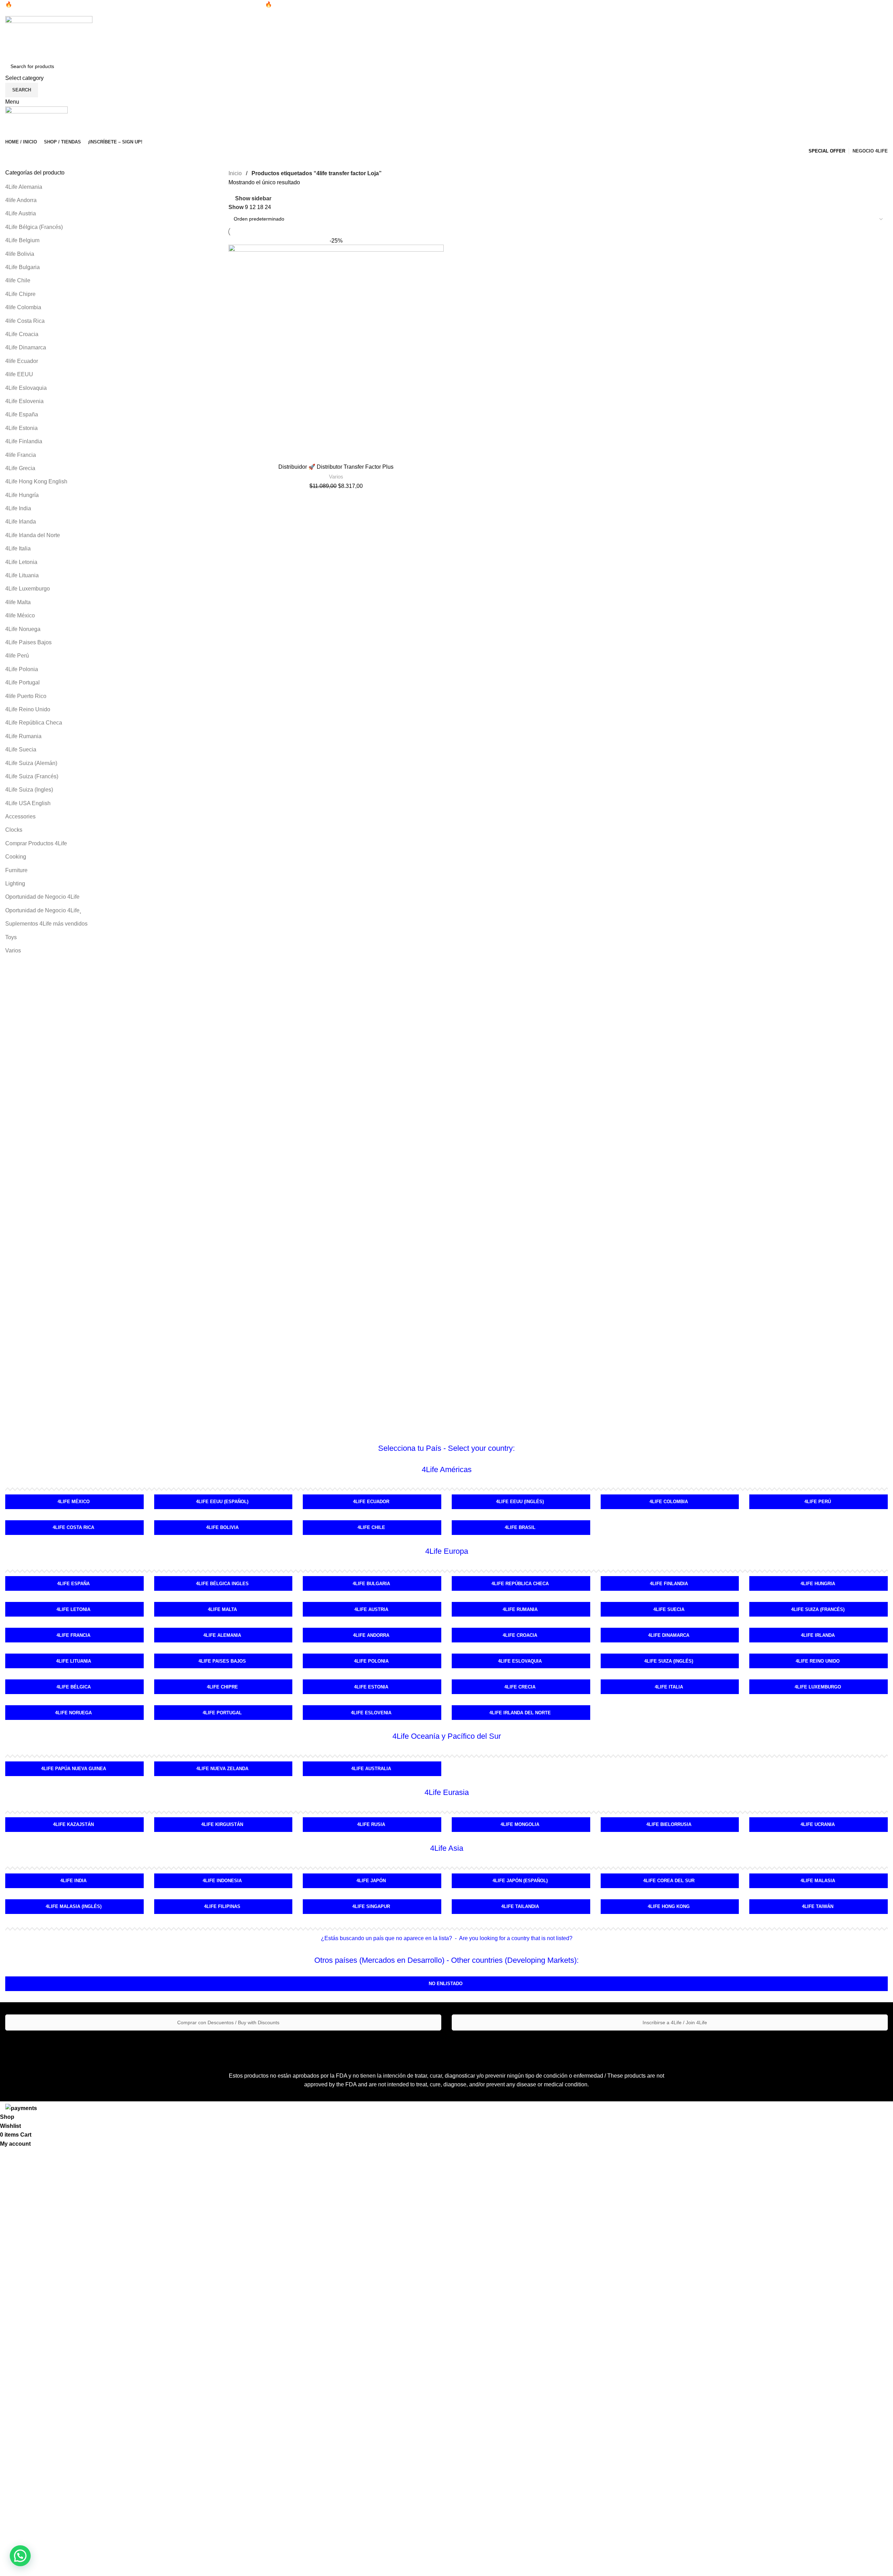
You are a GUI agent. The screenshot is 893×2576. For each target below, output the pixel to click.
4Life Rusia (371, 1824)
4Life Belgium (22, 240)
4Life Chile (371, 1527)
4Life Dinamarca (26, 347)
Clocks (14, 830)
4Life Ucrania (818, 1824)
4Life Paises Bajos (28, 642)
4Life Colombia (669, 1502)
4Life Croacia (22, 334)
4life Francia (21, 455)
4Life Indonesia (222, 1881)
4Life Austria (21, 213)
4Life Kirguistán (222, 1824)
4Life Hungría (22, 495)
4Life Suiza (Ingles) (29, 790)
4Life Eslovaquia (26, 388)
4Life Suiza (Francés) (32, 776)
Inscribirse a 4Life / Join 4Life (674, 2022)
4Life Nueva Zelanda (222, 1769)
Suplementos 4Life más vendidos (46, 924)
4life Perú (17, 656)
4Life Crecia (520, 1687)
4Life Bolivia (222, 1527)
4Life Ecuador (371, 1502)
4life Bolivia (20, 254)
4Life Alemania (24, 187)
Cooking (16, 857)
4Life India (18, 508)
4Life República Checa (34, 723)
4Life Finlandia (24, 441)
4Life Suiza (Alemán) (31, 763)
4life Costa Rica (25, 321)
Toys (11, 937)
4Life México (74, 1502)
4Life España (22, 414)
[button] (20, 2556)
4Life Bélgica (74, 1687)
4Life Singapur (371, 1906)
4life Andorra (21, 200)
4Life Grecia (20, 468)
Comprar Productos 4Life (36, 843)
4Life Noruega (23, 629)
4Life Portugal (22, 682)
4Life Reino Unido (28, 709)
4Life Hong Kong (669, 1906)
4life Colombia (23, 307)
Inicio (236, 173)
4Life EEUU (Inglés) (520, 1502)
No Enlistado (446, 1984)
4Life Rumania (23, 736)
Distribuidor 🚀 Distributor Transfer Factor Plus (336, 467)
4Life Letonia (21, 562)
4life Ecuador (22, 361)
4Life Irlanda (21, 522)
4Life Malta (222, 1609)
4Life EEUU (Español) (222, 1502)
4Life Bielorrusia (669, 1824)
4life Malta (18, 602)
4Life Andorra (371, 1635)
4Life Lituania (22, 575)
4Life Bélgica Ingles (222, 1584)
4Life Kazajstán (73, 1824)
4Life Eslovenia (24, 401)
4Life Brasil (520, 1527)
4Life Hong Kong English (36, 481)
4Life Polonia (22, 669)
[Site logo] (49, 37)
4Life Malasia (818, 1881)
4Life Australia (371, 1769)
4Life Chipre (20, 294)
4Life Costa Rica (73, 1527)
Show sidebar (253, 198)
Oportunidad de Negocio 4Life (42, 897)
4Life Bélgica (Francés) (34, 227)
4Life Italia (18, 548)
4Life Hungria (818, 1584)
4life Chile (18, 280)
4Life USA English (28, 803)
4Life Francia (73, 1635)
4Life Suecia (21, 749)
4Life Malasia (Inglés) (74, 1906)
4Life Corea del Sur (669, 1881)
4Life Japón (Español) (520, 1881)
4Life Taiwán (818, 1906)
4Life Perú (818, 1502)
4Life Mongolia (520, 1824)
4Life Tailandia (520, 1906)
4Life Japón (371, 1881)
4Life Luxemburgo (28, 589)
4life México (20, 615)
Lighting (15, 884)
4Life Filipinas (222, 1906)
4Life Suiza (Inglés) (669, 1661)
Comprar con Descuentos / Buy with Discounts (228, 2022)
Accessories (20, 816)
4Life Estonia (21, 428)
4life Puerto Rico (26, 696)
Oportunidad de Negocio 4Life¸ (43, 910)
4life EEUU (19, 374)
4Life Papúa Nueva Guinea (74, 1769)
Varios (13, 951)
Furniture (16, 870)
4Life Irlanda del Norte (33, 535)
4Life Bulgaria (22, 267)
